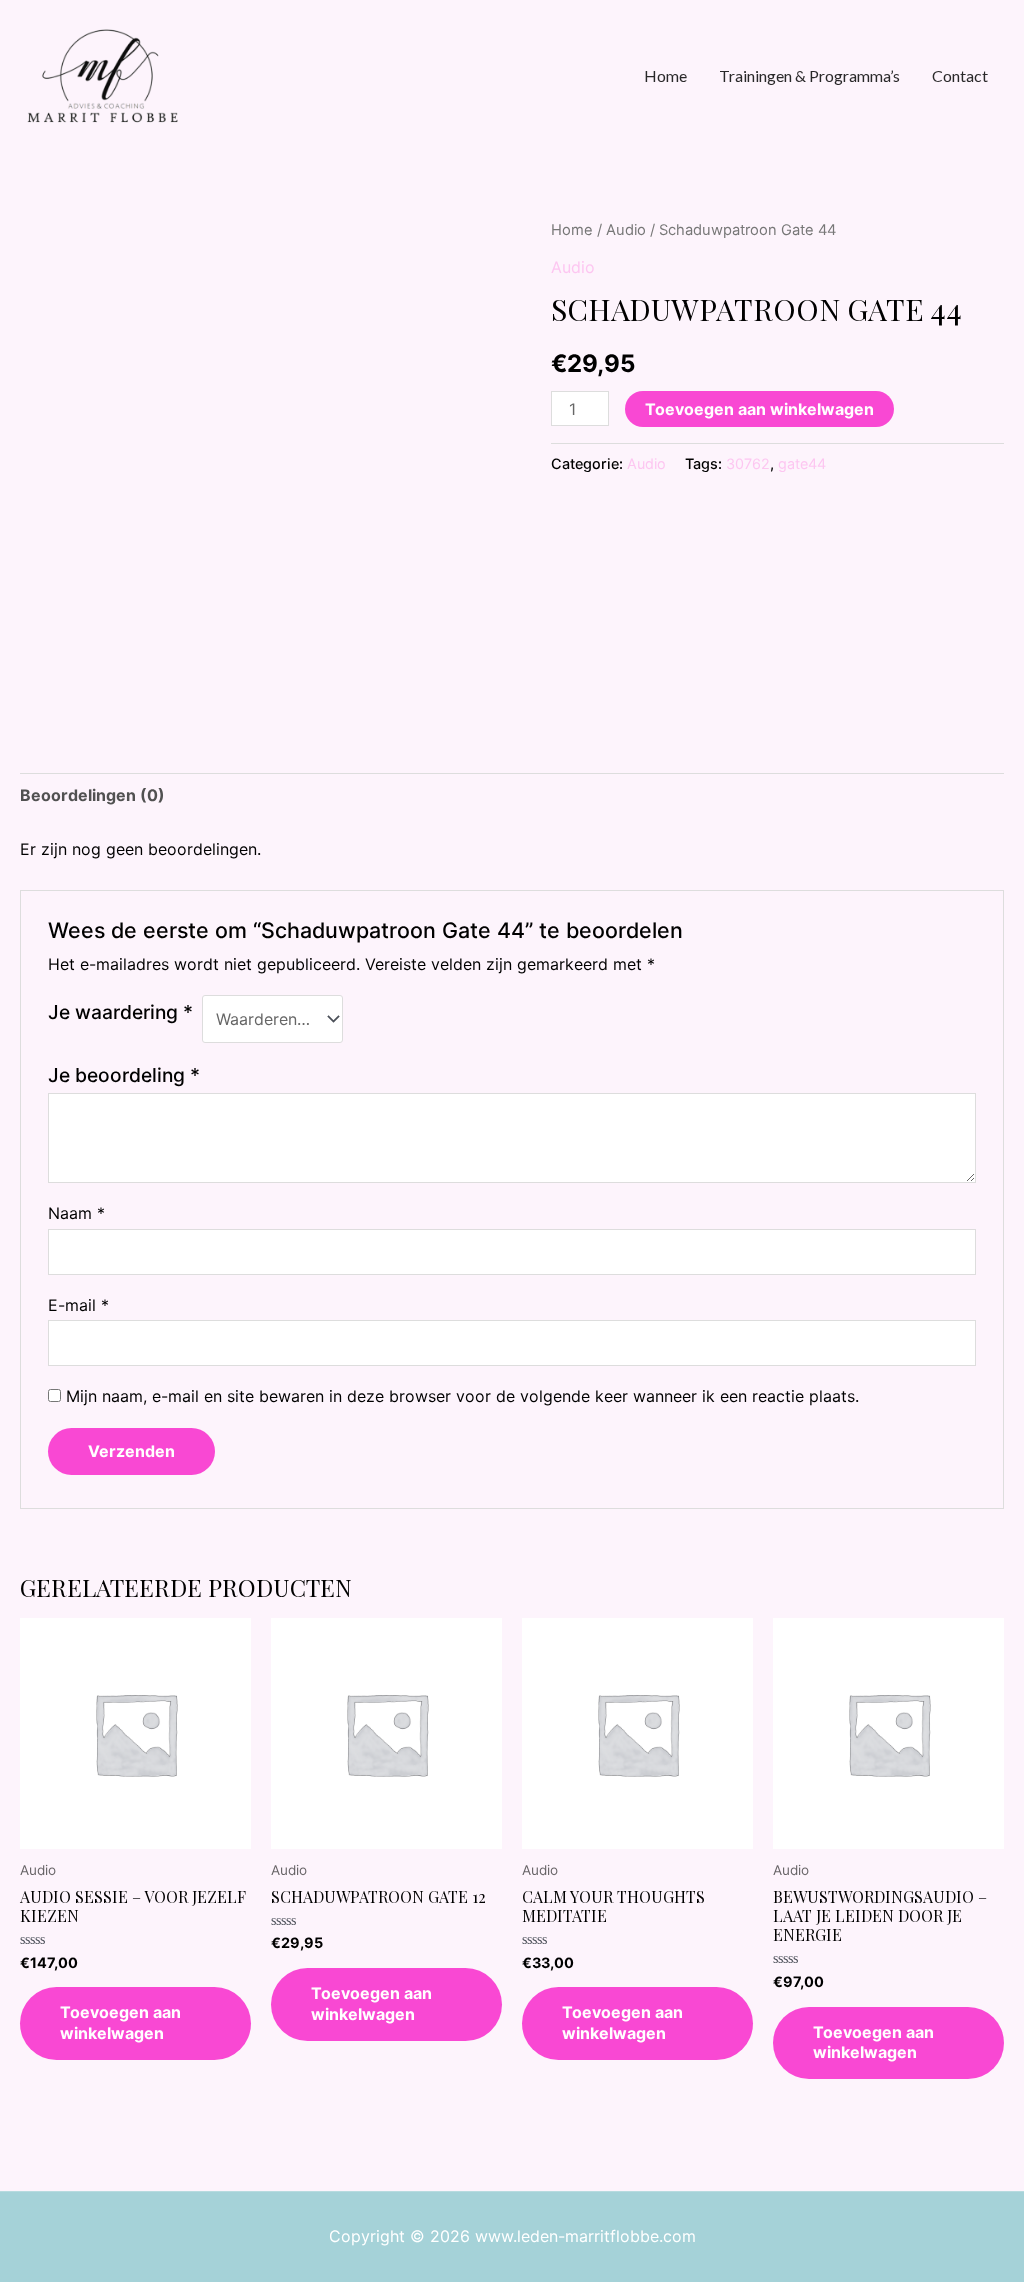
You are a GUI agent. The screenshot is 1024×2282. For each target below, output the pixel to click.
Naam (76, 1213)
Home (572, 230)
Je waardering (120, 1012)
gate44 (802, 463)
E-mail (78, 1305)
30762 (748, 463)
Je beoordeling (124, 1075)
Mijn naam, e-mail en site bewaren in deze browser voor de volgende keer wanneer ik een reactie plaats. (462, 1396)
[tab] (92, 796)
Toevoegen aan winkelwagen (759, 409)
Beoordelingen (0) (92, 795)
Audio (626, 230)
